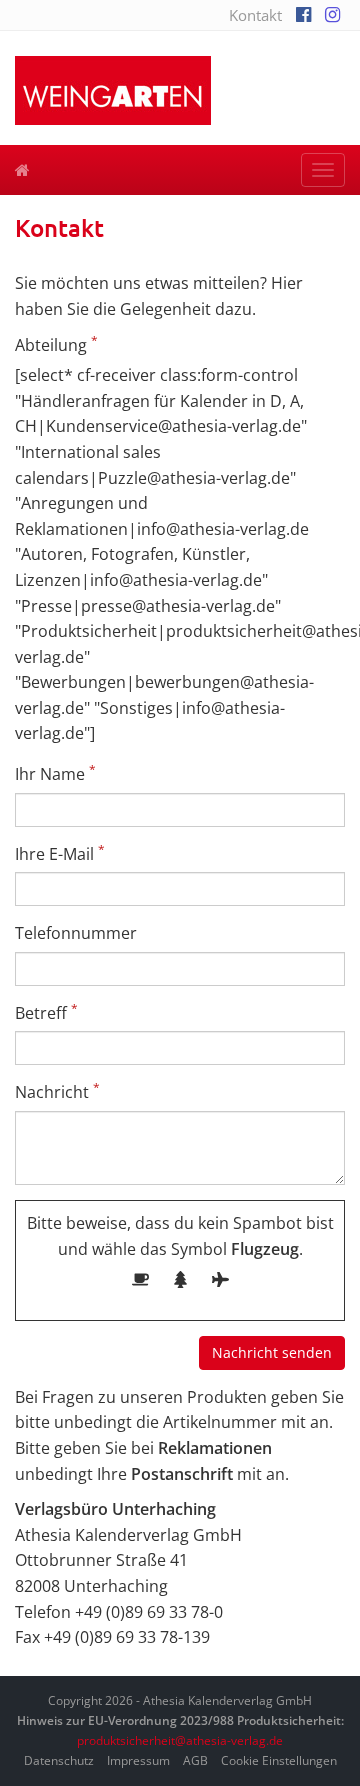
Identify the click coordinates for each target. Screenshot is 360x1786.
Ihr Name (55, 773)
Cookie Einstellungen (279, 1760)
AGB (195, 1760)
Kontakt (255, 15)
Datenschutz (59, 1760)
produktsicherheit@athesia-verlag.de (180, 1740)
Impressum (138, 1760)
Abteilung (56, 344)
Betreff (46, 1012)
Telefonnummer (76, 933)
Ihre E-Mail (60, 853)
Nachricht (57, 1091)
